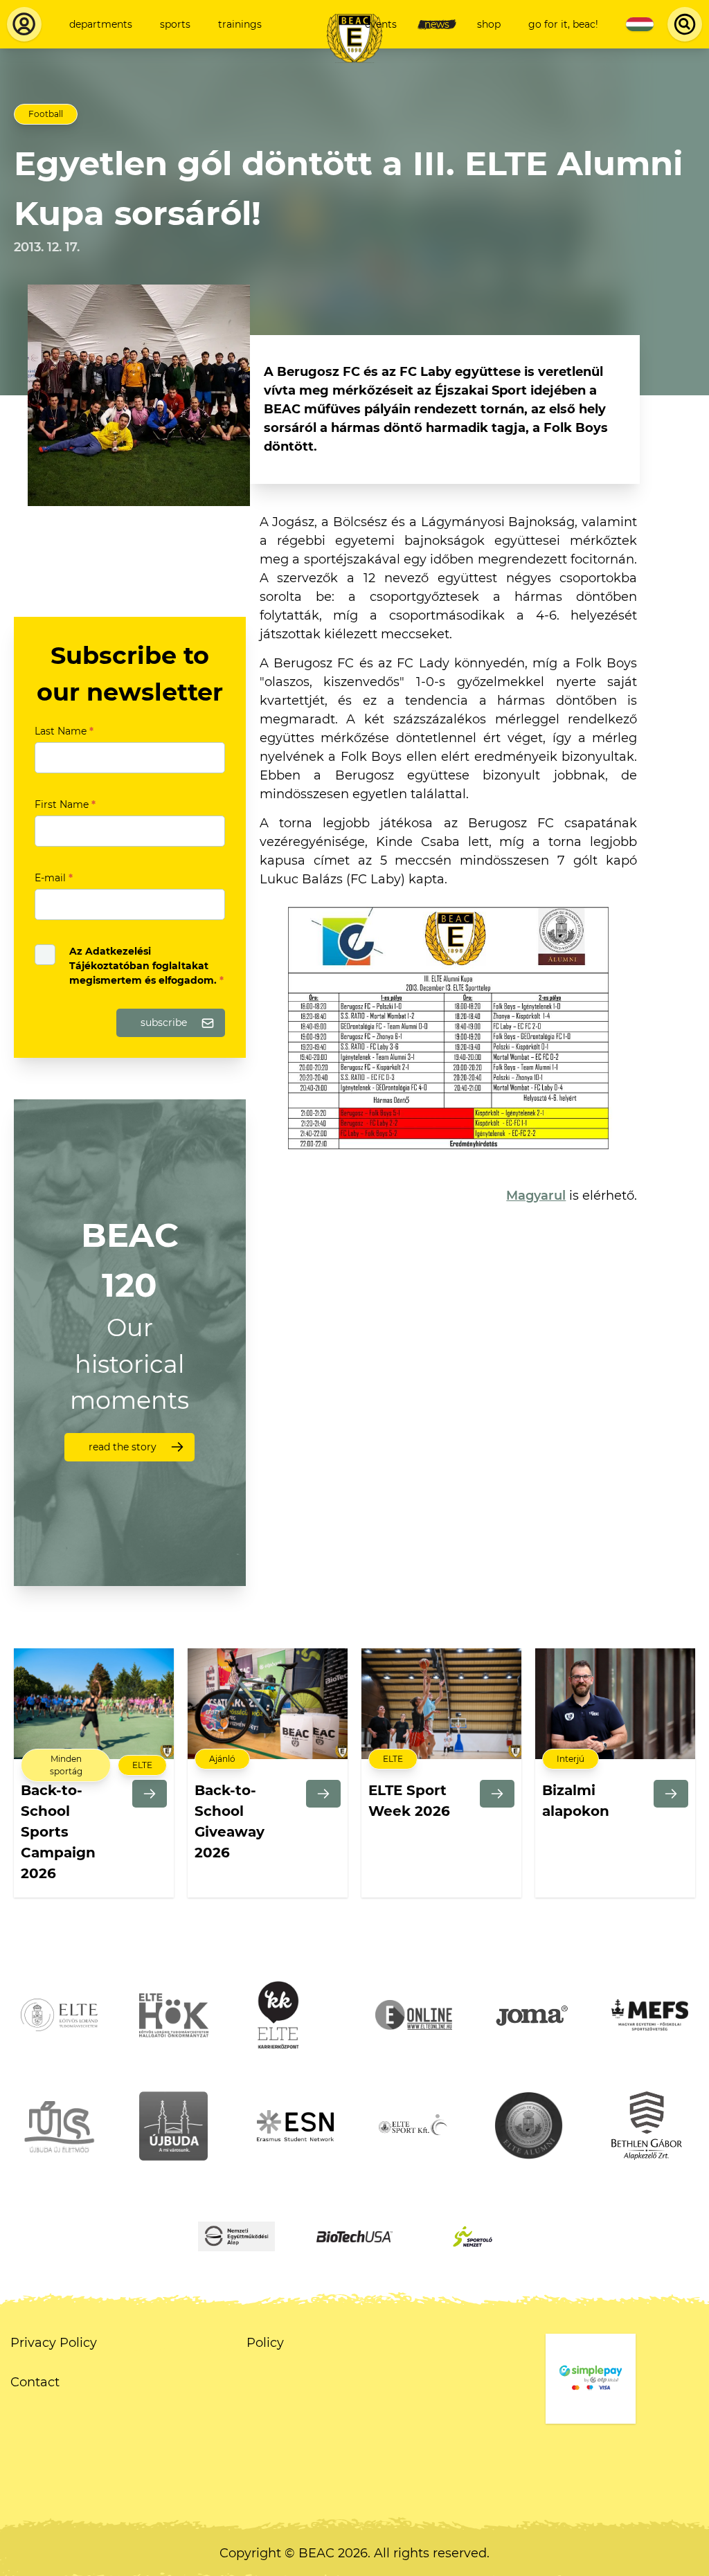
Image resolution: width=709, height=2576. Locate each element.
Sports (175, 24)
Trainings (240, 24)
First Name (65, 804)
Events (381, 24)
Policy (265, 2343)
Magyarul (536, 1196)
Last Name (64, 731)
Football (46, 114)
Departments (101, 24)
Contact (35, 2382)
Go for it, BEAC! (563, 24)
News (437, 24)
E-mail (54, 878)
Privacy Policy (54, 2343)
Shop (489, 24)
